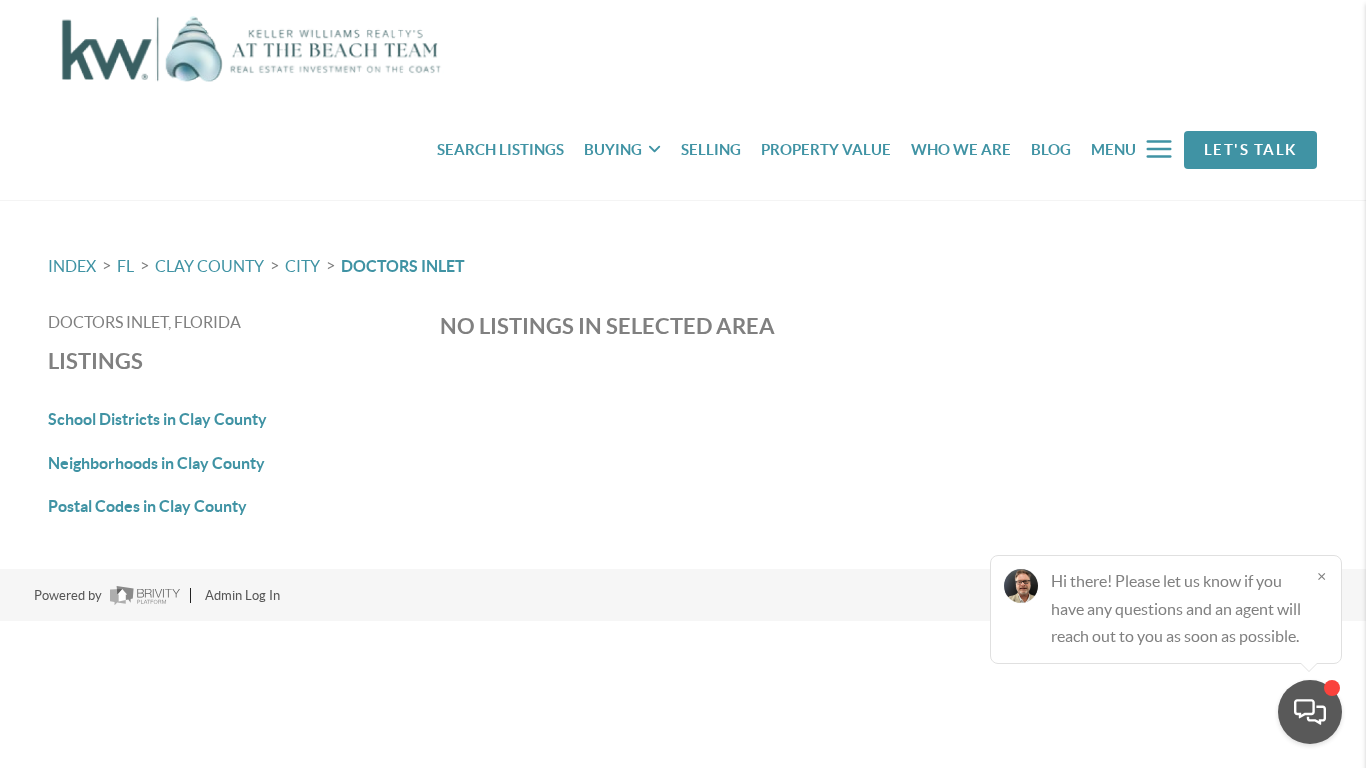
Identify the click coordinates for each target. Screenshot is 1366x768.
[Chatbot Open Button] (1310, 712)
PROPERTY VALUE (826, 149)
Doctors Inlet (403, 266)
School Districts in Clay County (157, 419)
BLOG (1051, 149)
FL (125, 266)
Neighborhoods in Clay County (156, 463)
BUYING (613, 149)
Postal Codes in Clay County (147, 506)
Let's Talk (1250, 149)
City (302, 266)
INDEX (72, 266)
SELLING (711, 149)
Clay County (209, 266)
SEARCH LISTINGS (500, 149)
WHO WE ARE (961, 149)
